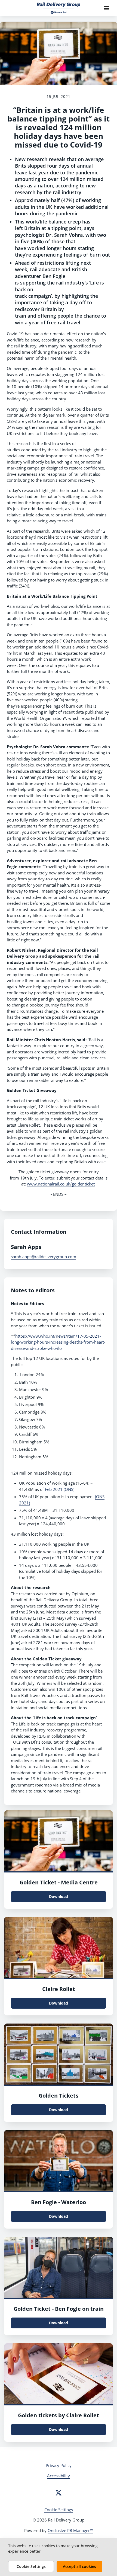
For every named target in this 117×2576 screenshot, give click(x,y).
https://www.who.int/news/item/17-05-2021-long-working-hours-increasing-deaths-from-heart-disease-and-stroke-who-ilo (58, 1342)
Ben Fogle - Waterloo (59, 2202)
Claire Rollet (59, 1989)
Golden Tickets (59, 2096)
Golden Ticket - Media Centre (59, 1882)
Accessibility (59, 2476)
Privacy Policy (59, 2465)
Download (59, 1896)
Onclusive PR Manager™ (70, 2530)
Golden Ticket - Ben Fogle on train (59, 2309)
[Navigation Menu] (106, 8)
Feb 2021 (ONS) (60, 1489)
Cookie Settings (59, 2510)
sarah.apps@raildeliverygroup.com (44, 1257)
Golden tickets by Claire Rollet (59, 2415)
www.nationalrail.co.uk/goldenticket (61, 1184)
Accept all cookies (79, 2566)
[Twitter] (59, 2493)
